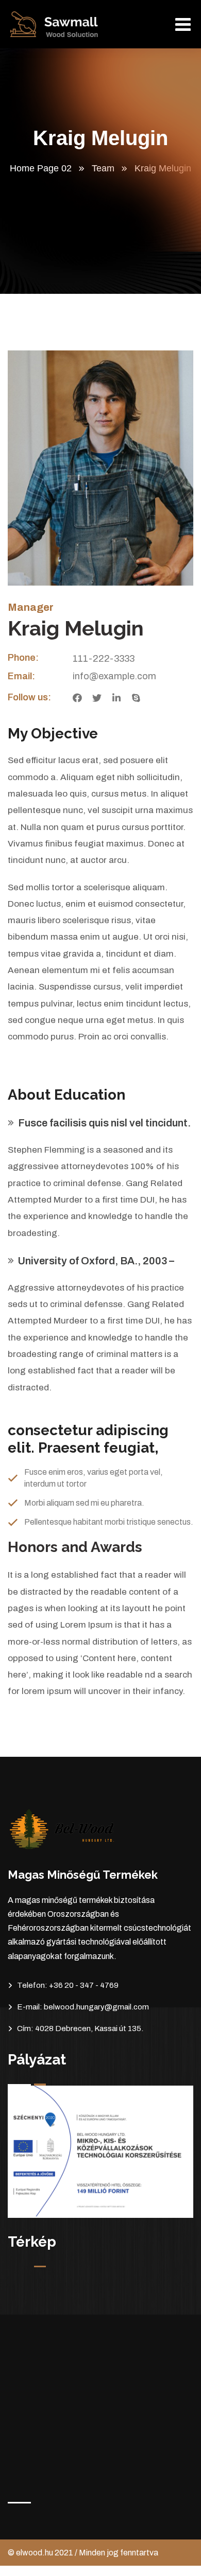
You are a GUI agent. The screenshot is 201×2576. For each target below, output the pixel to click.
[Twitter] (97, 698)
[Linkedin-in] (116, 698)
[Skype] (136, 698)
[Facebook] (77, 698)
